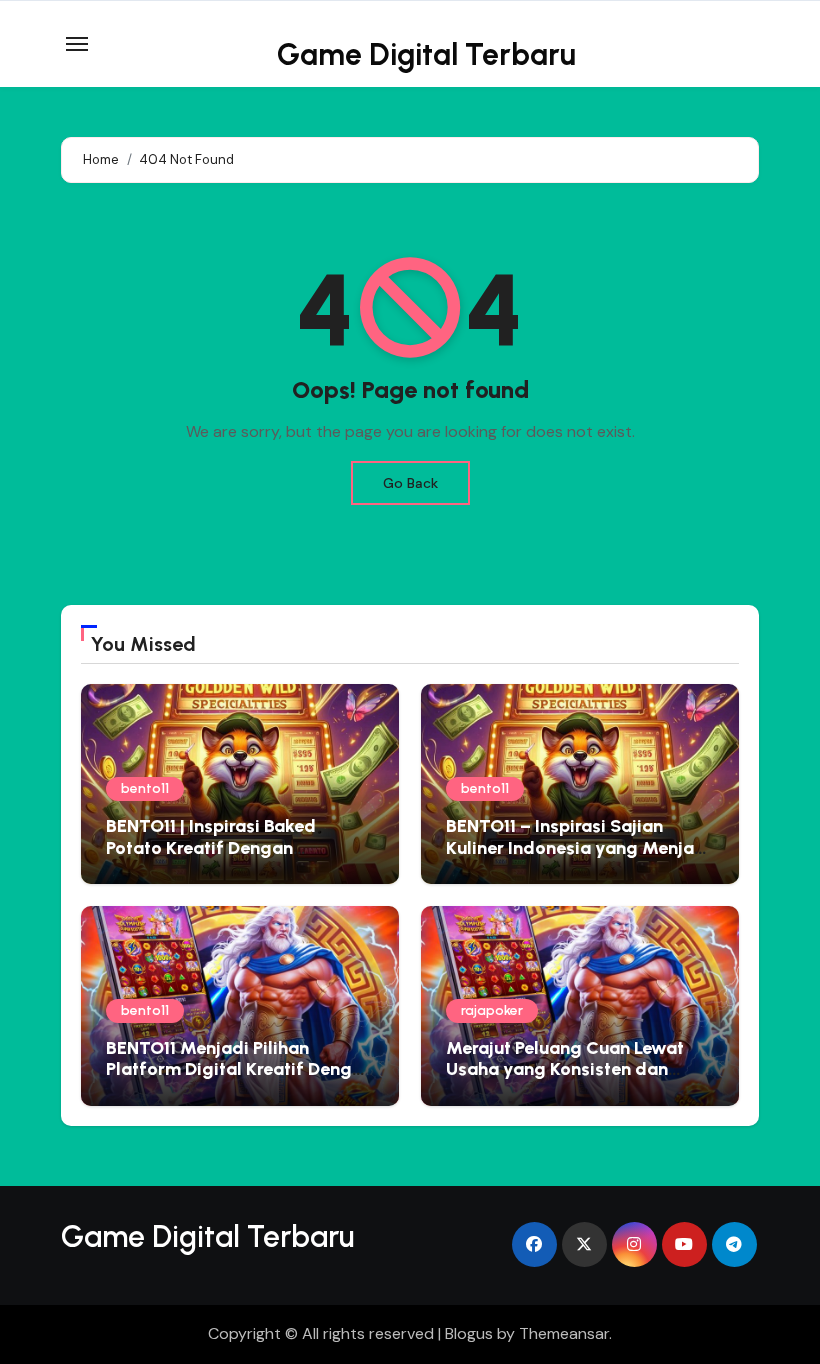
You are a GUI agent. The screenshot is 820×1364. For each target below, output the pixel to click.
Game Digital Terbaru (426, 54)
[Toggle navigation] (77, 44)
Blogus (469, 1333)
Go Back (410, 483)
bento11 (145, 788)
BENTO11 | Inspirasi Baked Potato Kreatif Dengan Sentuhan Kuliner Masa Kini (219, 847)
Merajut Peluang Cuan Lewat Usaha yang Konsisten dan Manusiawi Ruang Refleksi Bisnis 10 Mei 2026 (565, 1080)
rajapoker (492, 1010)
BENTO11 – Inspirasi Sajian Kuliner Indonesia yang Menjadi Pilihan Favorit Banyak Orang (578, 847)
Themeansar (564, 1333)
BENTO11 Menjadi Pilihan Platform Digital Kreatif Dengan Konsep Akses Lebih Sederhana (239, 1069)
